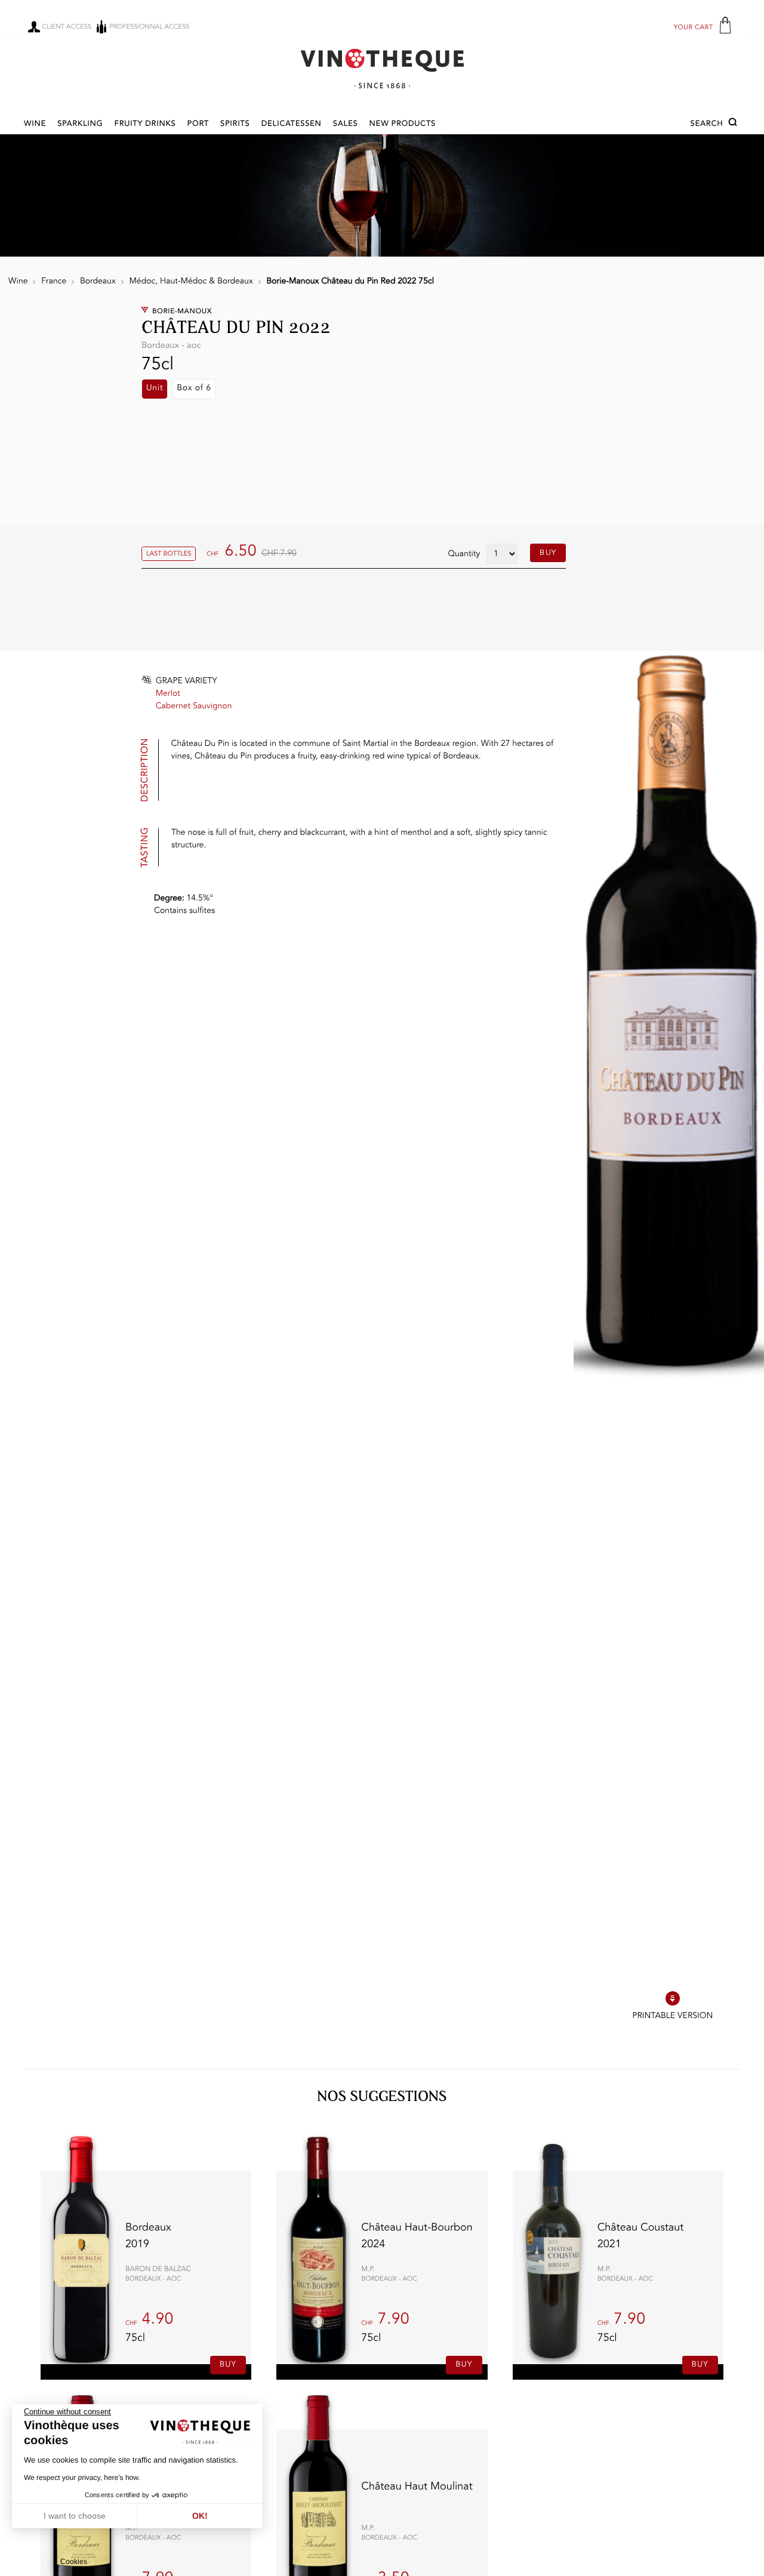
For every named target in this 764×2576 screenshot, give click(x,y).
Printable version (672, 2016)
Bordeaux (98, 282)
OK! (200, 2516)
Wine (35, 124)
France (54, 282)
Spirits (235, 124)
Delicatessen (292, 124)
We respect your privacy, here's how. (82, 2478)
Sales (346, 124)
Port (198, 124)
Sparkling (80, 124)
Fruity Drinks (145, 124)
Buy (548, 553)
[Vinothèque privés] (382, 68)
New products (403, 124)
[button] (715, 124)
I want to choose (75, 2516)
